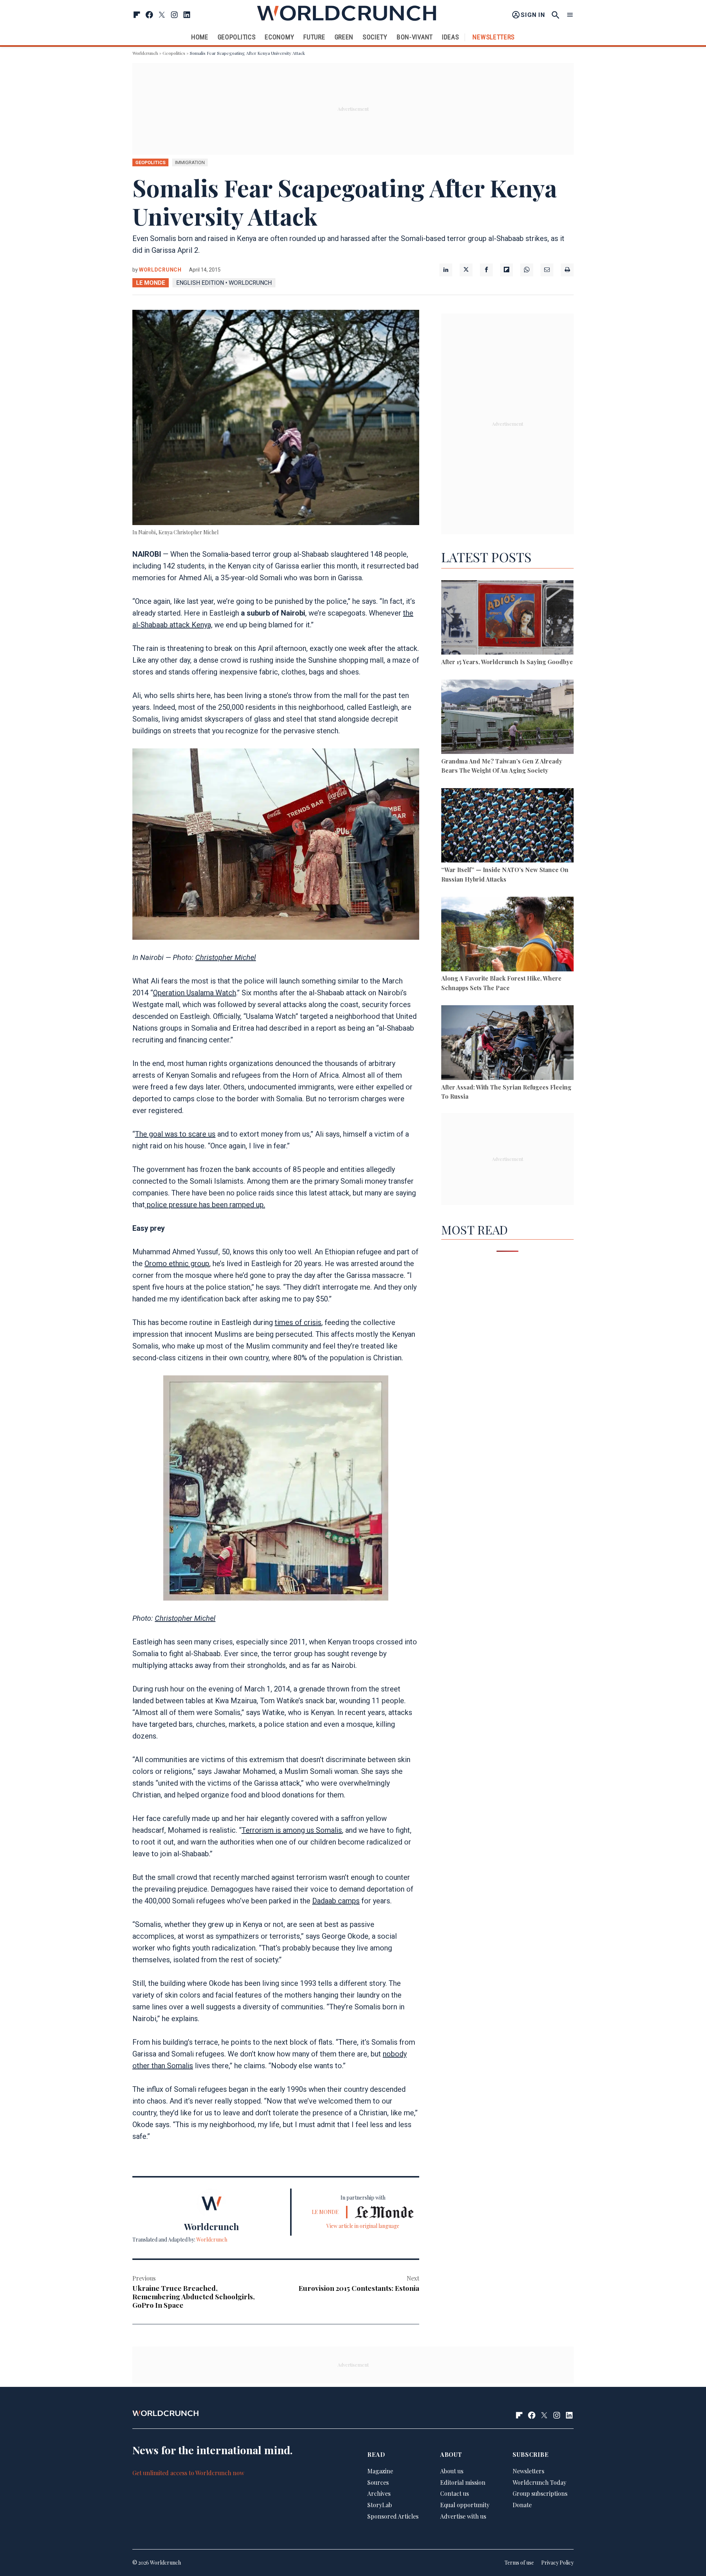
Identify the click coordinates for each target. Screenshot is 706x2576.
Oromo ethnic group (177, 1264)
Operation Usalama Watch (195, 993)
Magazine (380, 2471)
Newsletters (494, 37)
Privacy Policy (557, 2563)
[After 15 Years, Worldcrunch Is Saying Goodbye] (507, 619)
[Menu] (570, 15)
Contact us (454, 2493)
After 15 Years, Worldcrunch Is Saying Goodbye (507, 662)
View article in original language (363, 2226)
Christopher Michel (226, 957)
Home (200, 37)
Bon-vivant (415, 37)
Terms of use (519, 2563)
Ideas (451, 37)
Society (375, 37)
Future (314, 37)
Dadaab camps (336, 1901)
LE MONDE (151, 283)
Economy (279, 37)
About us (452, 2471)
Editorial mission (463, 2482)
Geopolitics (237, 37)
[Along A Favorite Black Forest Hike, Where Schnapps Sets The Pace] (507, 935)
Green (344, 37)
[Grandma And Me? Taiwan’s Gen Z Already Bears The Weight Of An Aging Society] (507, 718)
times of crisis (298, 1322)
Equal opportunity (465, 2505)
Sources (378, 2482)
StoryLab (380, 2505)
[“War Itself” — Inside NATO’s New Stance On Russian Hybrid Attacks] (507, 827)
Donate (522, 2505)
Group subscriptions (540, 2493)
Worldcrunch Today (539, 2482)
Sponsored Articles (393, 2516)
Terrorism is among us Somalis (292, 1830)
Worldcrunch (145, 53)
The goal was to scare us (175, 1134)
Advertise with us (463, 2516)
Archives (379, 2493)
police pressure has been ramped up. (205, 1205)
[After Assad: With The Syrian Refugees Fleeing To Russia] (507, 1044)
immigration (190, 162)
